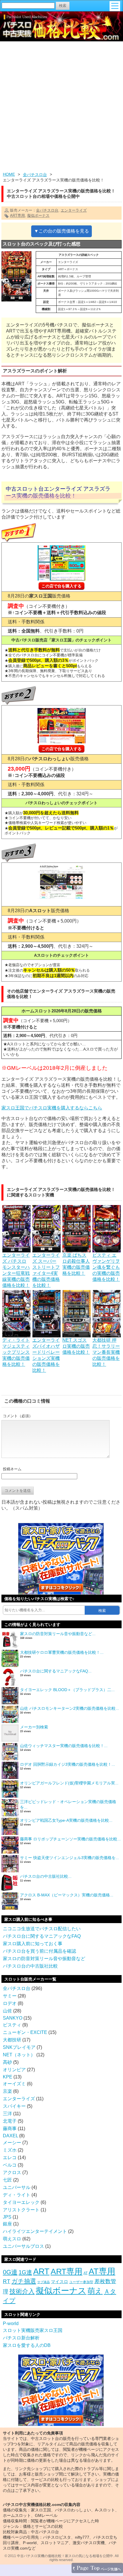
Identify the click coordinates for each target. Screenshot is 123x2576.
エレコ (10, 2158)
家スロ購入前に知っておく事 (33, 1944)
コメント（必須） (18, 1416)
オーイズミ (14, 2084)
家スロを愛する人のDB (27, 2345)
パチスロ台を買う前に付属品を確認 (39, 1951)
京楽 (7, 2091)
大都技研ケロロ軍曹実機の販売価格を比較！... (62, 1652)
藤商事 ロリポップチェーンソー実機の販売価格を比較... (70, 1839)
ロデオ (10, 2003)
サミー (10, 1996)
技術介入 (22, 2291)
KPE (8, 2077)
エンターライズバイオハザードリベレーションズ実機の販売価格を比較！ (46, 1355)
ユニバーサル (17, 2187)
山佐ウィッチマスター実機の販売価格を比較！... (64, 1746)
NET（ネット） (19, 2055)
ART (41, 2271)
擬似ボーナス (38, 215)
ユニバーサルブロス (23, 2246)
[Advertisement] (61, 107)
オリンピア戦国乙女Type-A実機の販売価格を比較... (66, 1820)
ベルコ (10, 2165)
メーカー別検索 (34, 1727)
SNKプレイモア (19, 2047)
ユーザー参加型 (81, 2282)
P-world (11, 2323)
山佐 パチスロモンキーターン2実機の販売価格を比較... (70, 1708)
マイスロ (59, 2282)
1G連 (25, 2272)
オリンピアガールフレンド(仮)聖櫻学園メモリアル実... (69, 1783)
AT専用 (102, 2271)
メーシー (12, 2143)
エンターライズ (74, 210)
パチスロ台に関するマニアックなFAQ (42, 1936)
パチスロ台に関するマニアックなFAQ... (56, 1671)
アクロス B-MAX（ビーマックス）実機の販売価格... (67, 1895)
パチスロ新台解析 (21, 2338)
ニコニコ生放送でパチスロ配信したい (42, 1929)
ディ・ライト (17, 2195)
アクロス (12, 2172)
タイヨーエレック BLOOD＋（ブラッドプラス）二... (67, 1690)
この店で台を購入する (61, 586)
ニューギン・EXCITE (25, 2032)
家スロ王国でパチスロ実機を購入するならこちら (52, 1108)
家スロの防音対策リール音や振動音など (44, 1959)
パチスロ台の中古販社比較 (30, 1966)
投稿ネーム (12, 1469)
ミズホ (10, 2150)
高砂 (7, 2062)
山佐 (7, 2011)
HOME (9, 174)
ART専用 (17, 215)
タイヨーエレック (21, 2202)
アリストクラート (21, 2210)
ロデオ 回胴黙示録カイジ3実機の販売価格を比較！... (68, 1764)
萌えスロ (12, 2239)
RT (7, 2281)
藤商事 (10, 2129)
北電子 (10, 2121)
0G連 (10, 2272)
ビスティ (12, 2025)
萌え (95, 2291)
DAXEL (10, 2136)
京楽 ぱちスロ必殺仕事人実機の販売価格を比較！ (76, 1264)
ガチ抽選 (24, 2281)
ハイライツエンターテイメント (35, 2231)
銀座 (7, 2224)
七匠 (7, 2180)
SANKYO (13, 2018)
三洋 (7, 2114)
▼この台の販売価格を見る (61, 231)
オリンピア (14, 2070)
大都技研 (12, 2040)
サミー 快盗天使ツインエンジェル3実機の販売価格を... (70, 1858)
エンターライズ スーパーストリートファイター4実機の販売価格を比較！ (46, 1270)
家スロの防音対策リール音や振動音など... (58, 1634)
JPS (7, 2217)
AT (86, 2273)
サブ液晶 (43, 2282)
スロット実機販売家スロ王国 (33, 2330)
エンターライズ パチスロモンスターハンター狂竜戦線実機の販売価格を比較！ (16, 1270)
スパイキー (14, 2106)
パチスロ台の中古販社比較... (46, 1876)
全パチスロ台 (35, 175)
